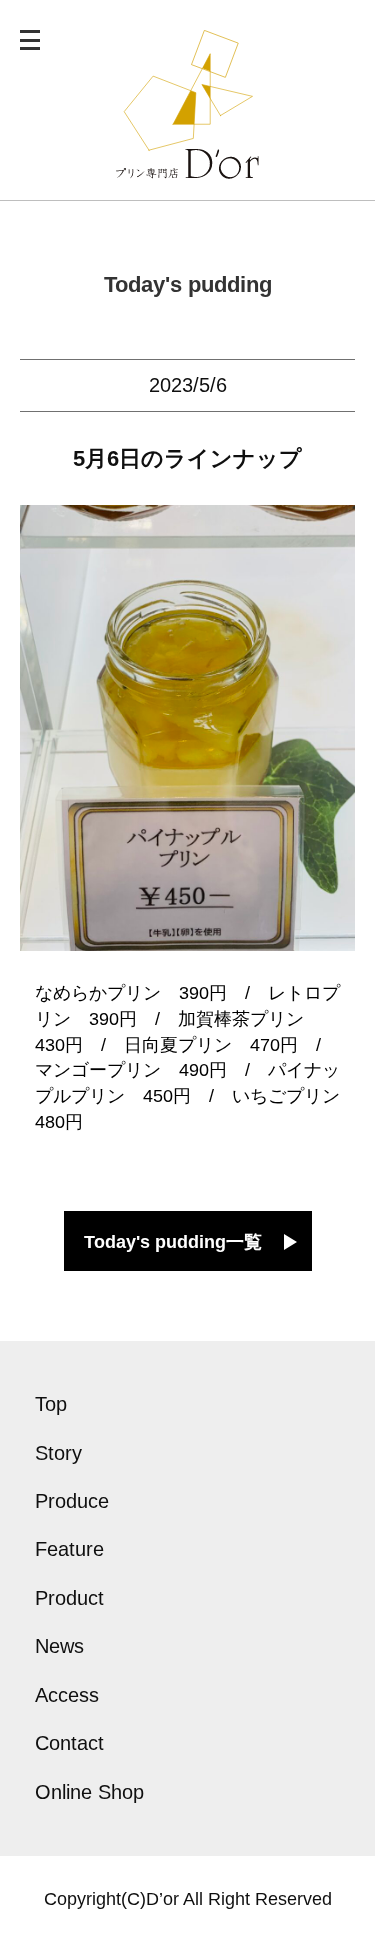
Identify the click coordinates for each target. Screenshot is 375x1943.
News (59, 1646)
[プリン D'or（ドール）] (187, 166)
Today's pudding (188, 284)
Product (69, 1598)
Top (51, 1404)
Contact (69, 1743)
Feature (69, 1549)
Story (58, 1453)
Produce (72, 1501)
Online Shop (89, 1792)
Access (67, 1695)
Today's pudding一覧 (173, 1242)
